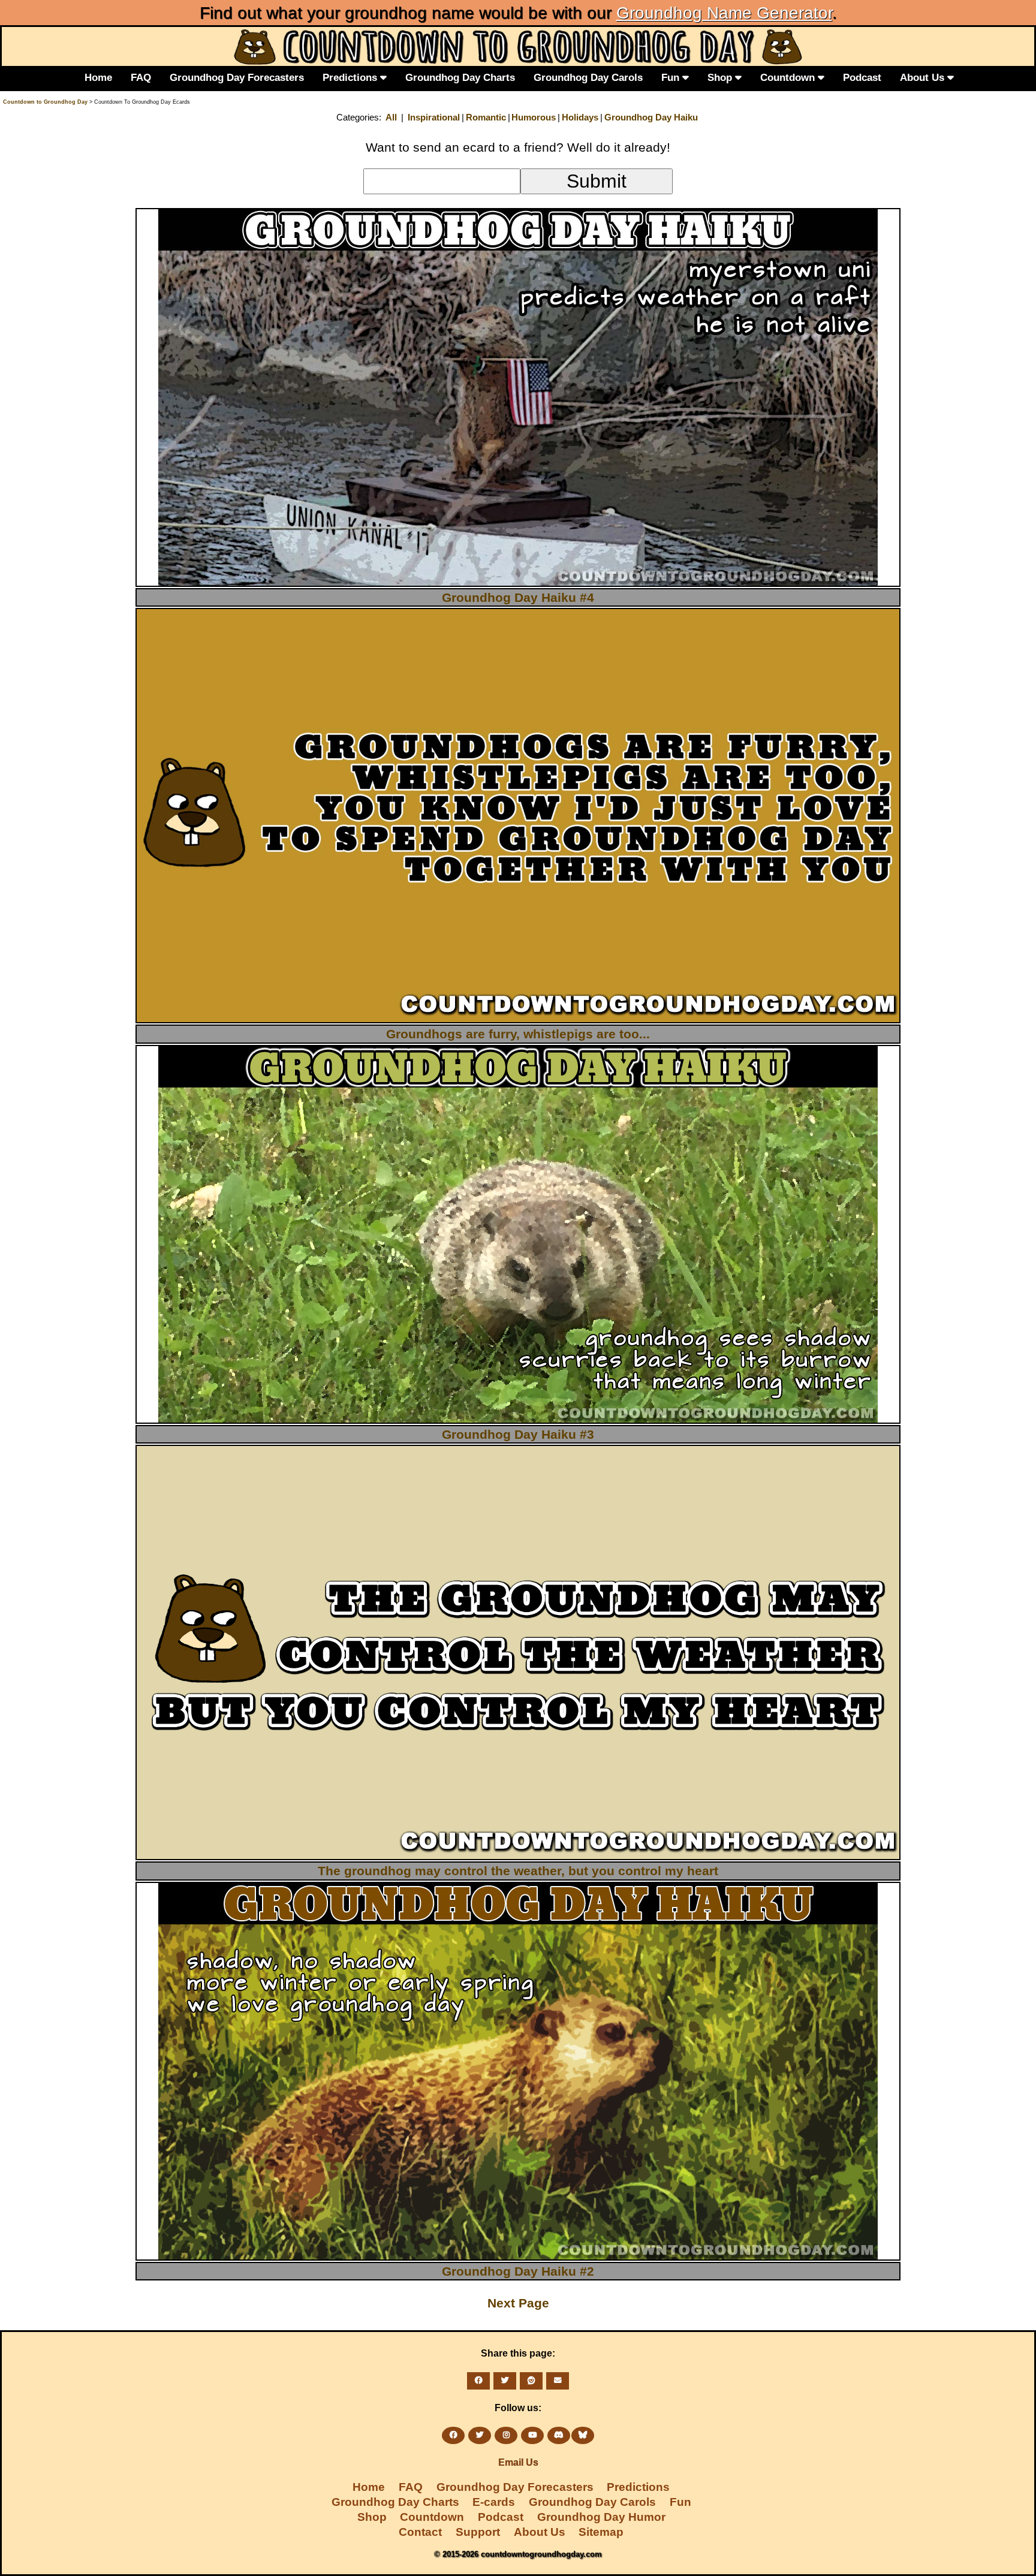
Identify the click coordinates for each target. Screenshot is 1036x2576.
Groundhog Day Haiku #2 (518, 2271)
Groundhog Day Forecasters (237, 77)
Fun (672, 77)
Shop (721, 77)
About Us (924, 77)
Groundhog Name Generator (724, 13)
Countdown (789, 77)
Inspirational (434, 117)
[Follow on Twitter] (480, 2435)
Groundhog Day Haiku (651, 117)
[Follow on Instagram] (506, 2435)
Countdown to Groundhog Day (45, 102)
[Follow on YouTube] (532, 2435)
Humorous (534, 117)
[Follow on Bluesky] (583, 2435)
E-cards (494, 2502)
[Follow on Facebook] (453, 2435)
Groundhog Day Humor (601, 2517)
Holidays (580, 117)
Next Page (518, 2303)
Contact (420, 2532)
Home (98, 77)
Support (478, 2532)
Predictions (351, 77)
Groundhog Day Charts (460, 77)
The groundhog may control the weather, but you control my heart (518, 1871)
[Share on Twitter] (505, 2381)
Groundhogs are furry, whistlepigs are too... (518, 1034)
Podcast (862, 77)
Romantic (486, 117)
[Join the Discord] (559, 2435)
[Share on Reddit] (531, 2381)
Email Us (518, 2462)
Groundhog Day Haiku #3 (518, 1434)
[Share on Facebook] (478, 2381)
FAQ (141, 77)
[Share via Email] (558, 2381)
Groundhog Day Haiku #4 (518, 597)
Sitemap (601, 2532)
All (391, 117)
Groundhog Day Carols (588, 77)
